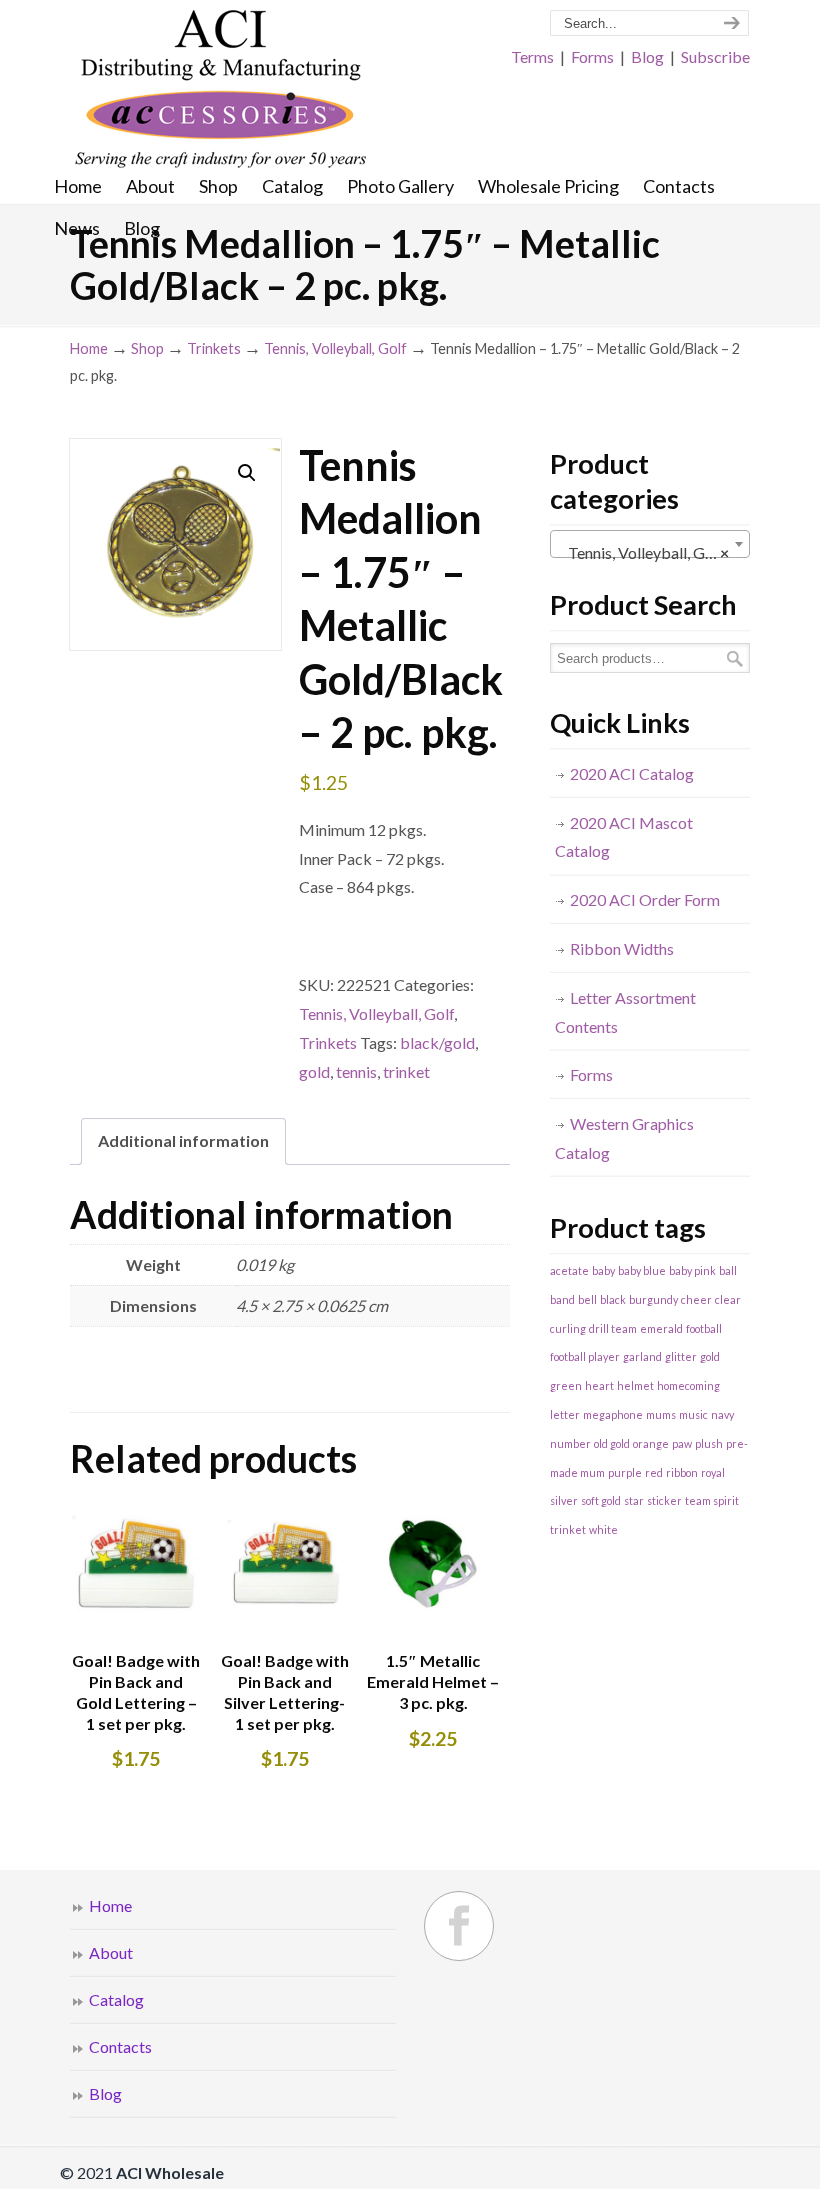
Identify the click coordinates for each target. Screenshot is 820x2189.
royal (713, 1472)
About (111, 1952)
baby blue (642, 1270)
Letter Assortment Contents (625, 1012)
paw (682, 1443)
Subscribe (715, 56)
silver (564, 1500)
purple (625, 1472)
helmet (635, 1385)
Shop (147, 348)
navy (722, 1414)
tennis (356, 1071)
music (693, 1414)
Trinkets (214, 348)
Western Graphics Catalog (624, 1138)
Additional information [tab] (183, 1140)
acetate (569, 1270)
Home (89, 348)
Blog (647, 56)
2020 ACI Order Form (645, 899)
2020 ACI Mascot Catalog (624, 837)
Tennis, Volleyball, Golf (335, 348)
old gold (612, 1443)
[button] (247, 473)
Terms (532, 56)
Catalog (116, 1999)
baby (603, 1270)
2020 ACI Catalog (632, 773)
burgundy (653, 1299)
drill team (613, 1328)
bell (587, 1299)
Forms (592, 56)
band (562, 1299)
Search (735, 658)
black (613, 1299)
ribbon (682, 1472)
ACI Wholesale (220, 90)
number (570, 1443)
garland (642, 1356)
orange (651, 1443)
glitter (681, 1356)
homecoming (688, 1385)
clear (728, 1299)
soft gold (601, 1500)
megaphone (613, 1414)
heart (599, 1385)
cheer (696, 1299)
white (603, 1529)
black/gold (437, 1042)
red (654, 1472)
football (704, 1328)
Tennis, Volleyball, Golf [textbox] (644, 552)
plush (709, 1443)
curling (568, 1328)
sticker (664, 1500)
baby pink (692, 1270)
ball (728, 1270)
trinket (406, 1071)
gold (314, 1071)
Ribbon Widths (622, 948)
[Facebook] (459, 1926)
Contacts (120, 2046)
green (566, 1385)
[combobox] (650, 544)
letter (565, 1414)
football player (585, 1356)
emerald (661, 1328)
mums (661, 1414)
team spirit (712, 1500)
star (634, 1500)
